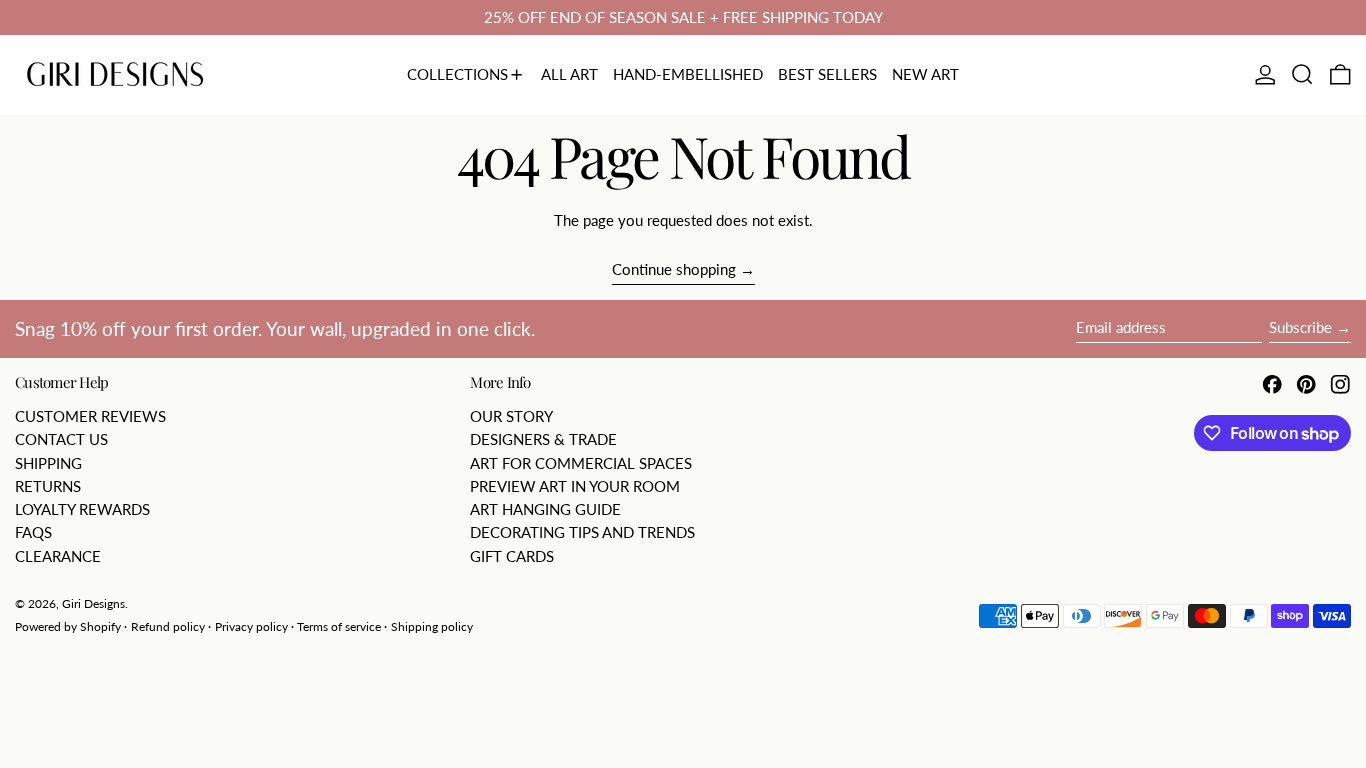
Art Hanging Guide (545, 509)
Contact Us (61, 439)
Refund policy (168, 626)
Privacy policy (251, 626)
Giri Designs (93, 603)
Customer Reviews (90, 416)
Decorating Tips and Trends (582, 532)
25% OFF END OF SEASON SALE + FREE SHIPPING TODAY (683, 17)
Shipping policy (432, 626)
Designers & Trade (543, 439)
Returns (48, 486)
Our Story (511, 416)
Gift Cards (512, 556)
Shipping (48, 463)
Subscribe (1300, 327)
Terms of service (339, 626)
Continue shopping (674, 269)
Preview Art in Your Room (575, 486)
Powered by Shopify (68, 626)
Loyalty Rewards (82, 509)
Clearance (58, 556)
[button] (1302, 75)
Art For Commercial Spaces (581, 463)
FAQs (33, 532)
